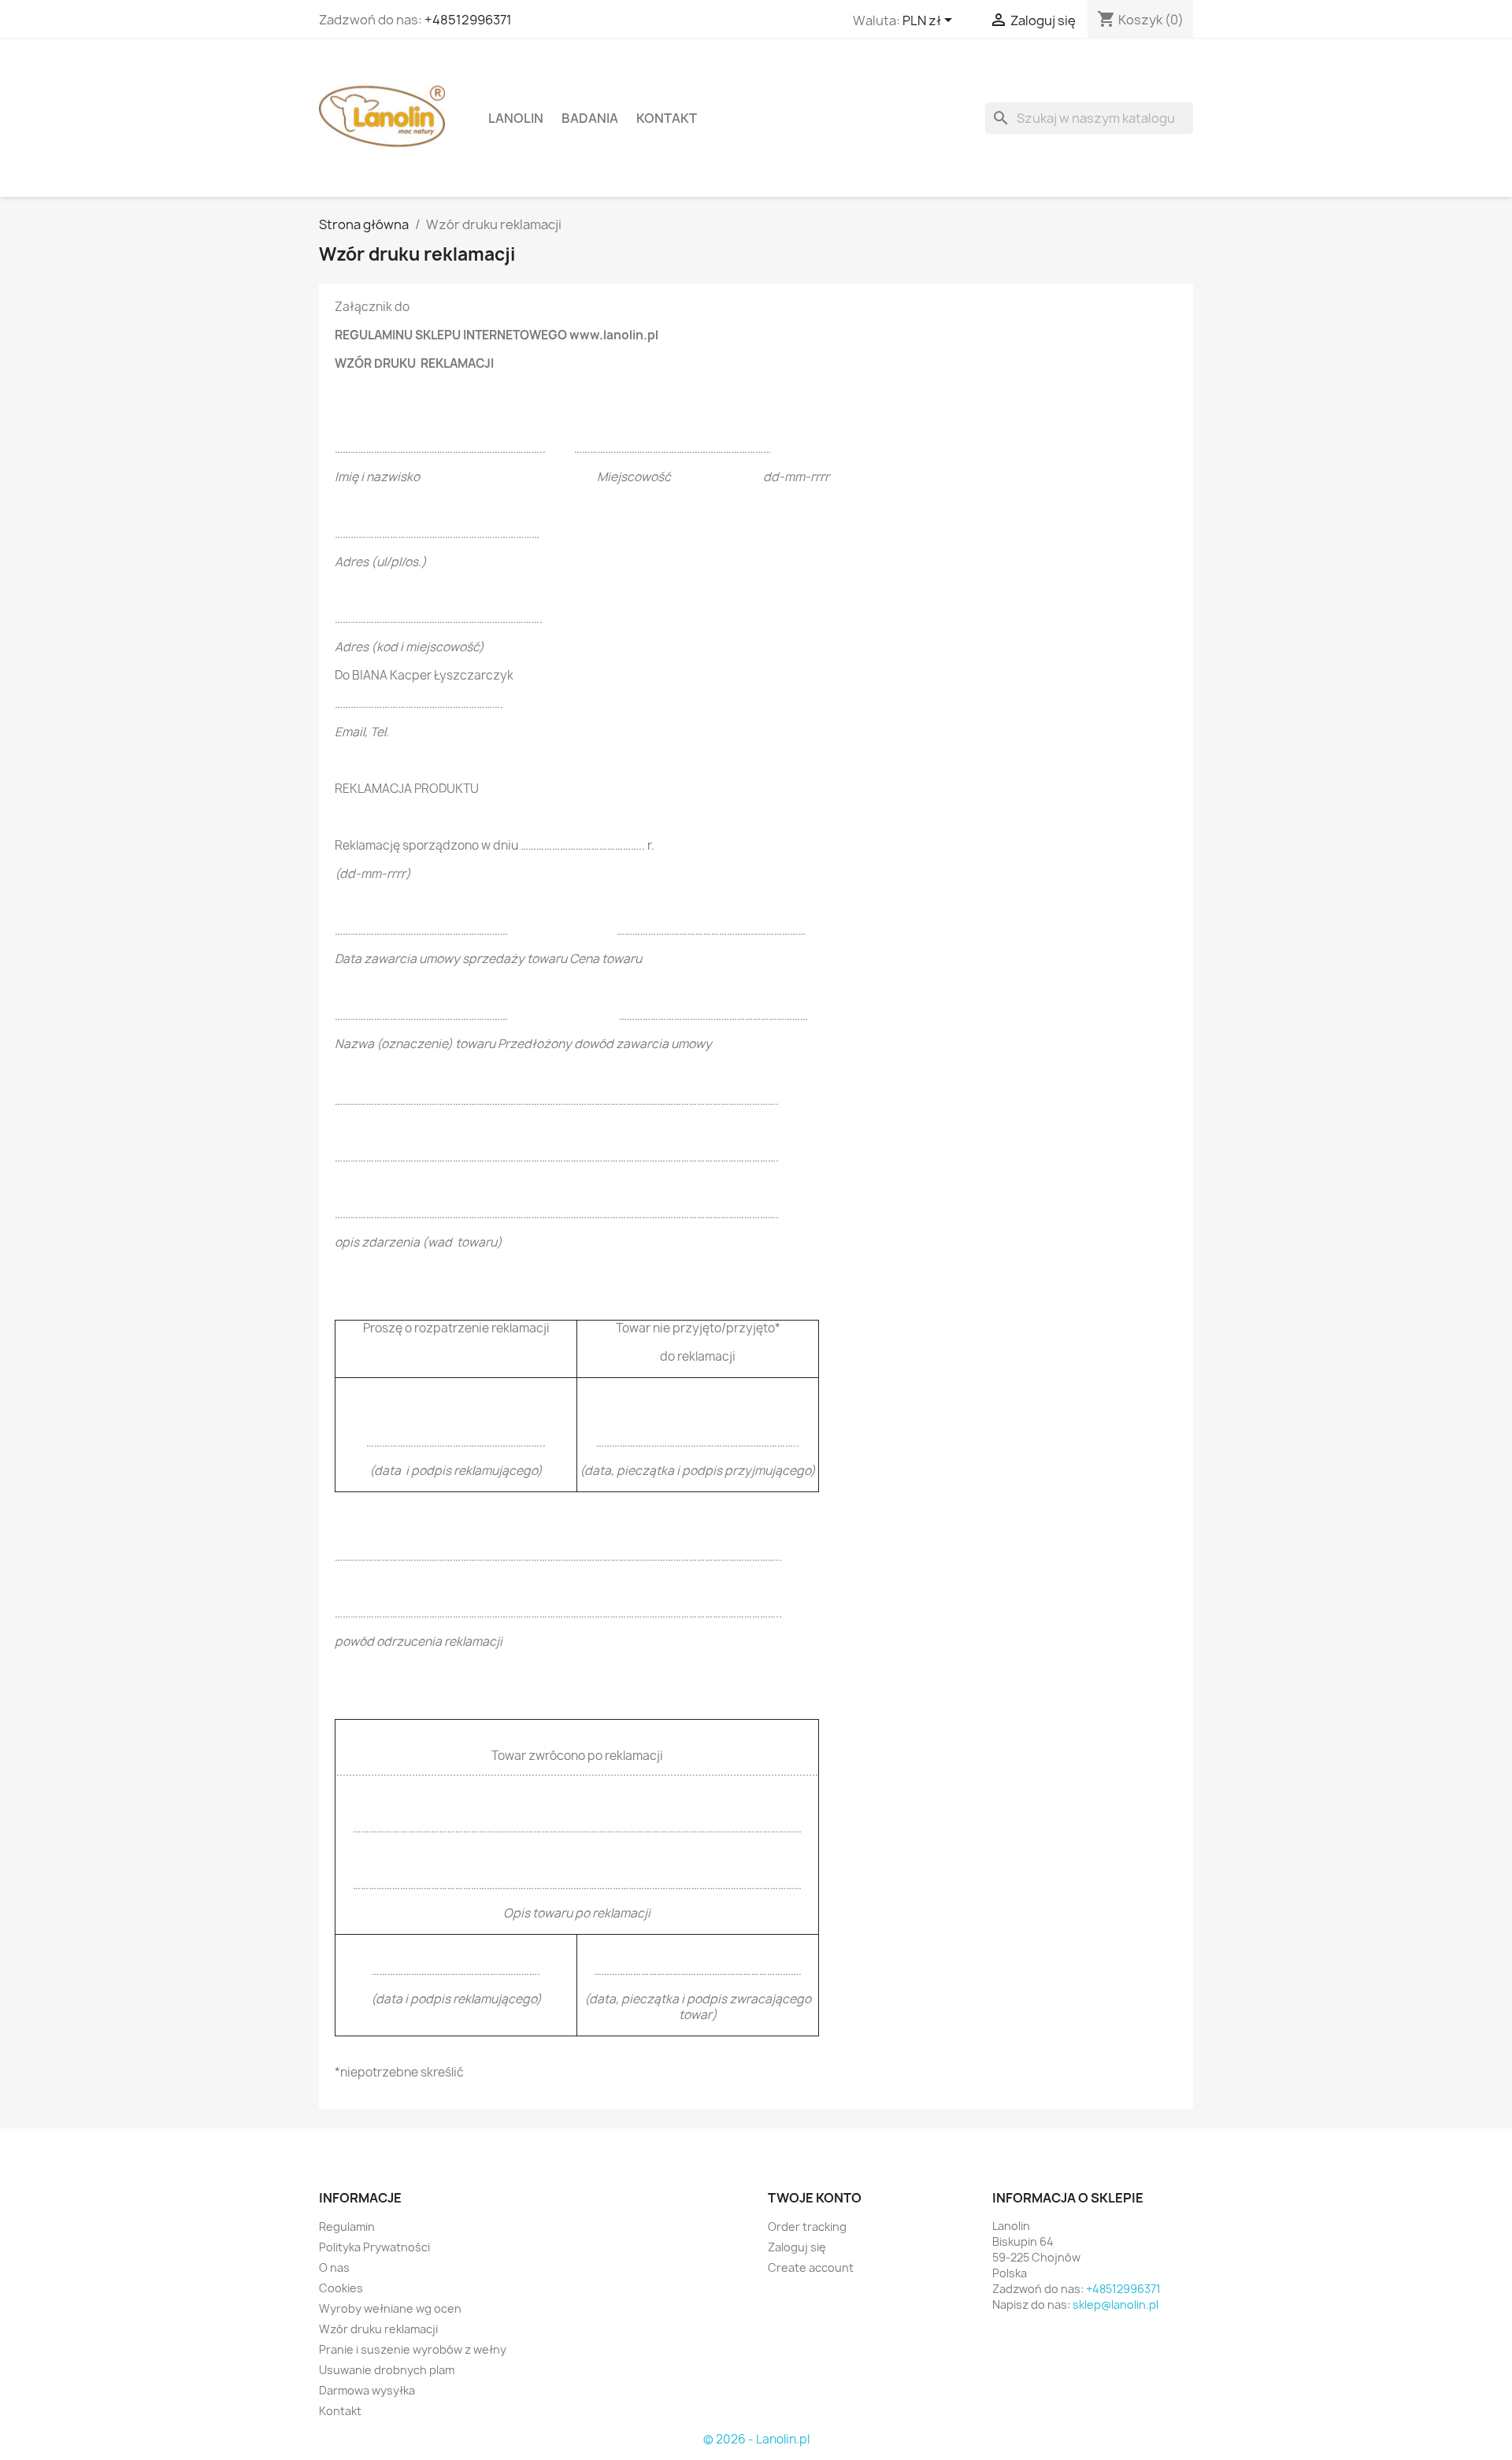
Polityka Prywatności (374, 2247)
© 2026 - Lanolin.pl (756, 2439)
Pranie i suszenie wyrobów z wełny (413, 2349)
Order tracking (807, 2227)
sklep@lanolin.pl (1115, 2304)
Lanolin (516, 118)
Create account (811, 2267)
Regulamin (347, 2227)
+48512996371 (468, 20)
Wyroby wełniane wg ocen (390, 2308)
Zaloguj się (797, 2247)
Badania (590, 118)
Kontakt (667, 118)
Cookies (341, 2288)
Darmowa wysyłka (367, 2390)
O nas (334, 2267)
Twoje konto (815, 2198)
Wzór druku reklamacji (378, 2329)
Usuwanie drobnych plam (387, 2370)
